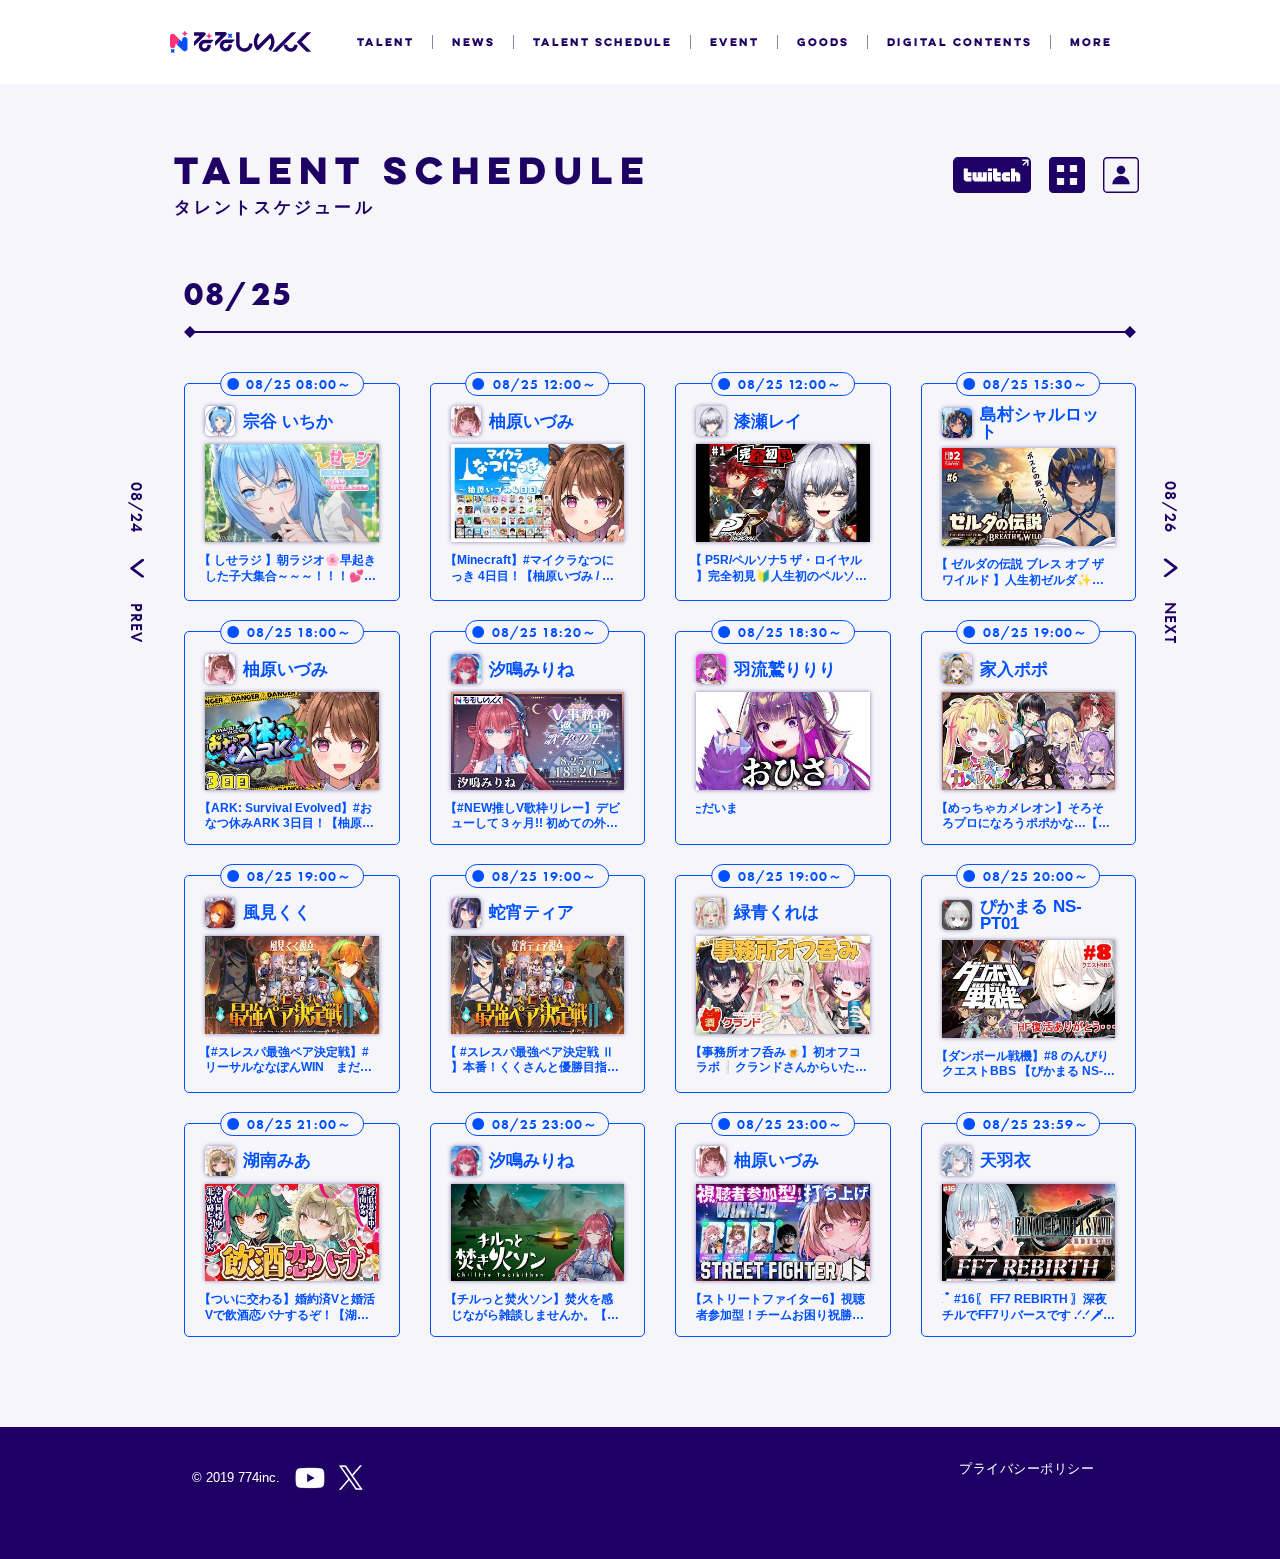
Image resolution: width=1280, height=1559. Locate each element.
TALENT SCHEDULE (602, 42)
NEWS (473, 42)
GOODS (823, 42)
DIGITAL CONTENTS (959, 42)
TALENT (385, 42)
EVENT (734, 42)
